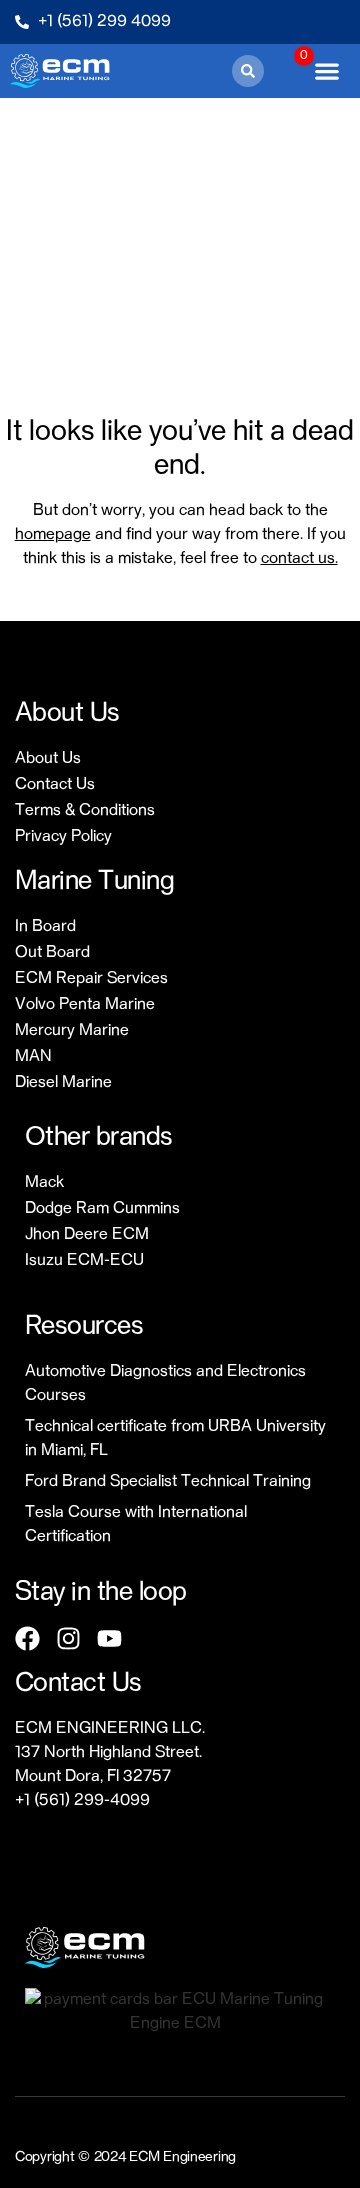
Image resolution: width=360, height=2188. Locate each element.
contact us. (299, 559)
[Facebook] (27, 1638)
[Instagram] (68, 1638)
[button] (248, 71)
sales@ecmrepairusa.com (106, 1825)
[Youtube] (109, 1638)
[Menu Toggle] (327, 71)
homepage (53, 535)
